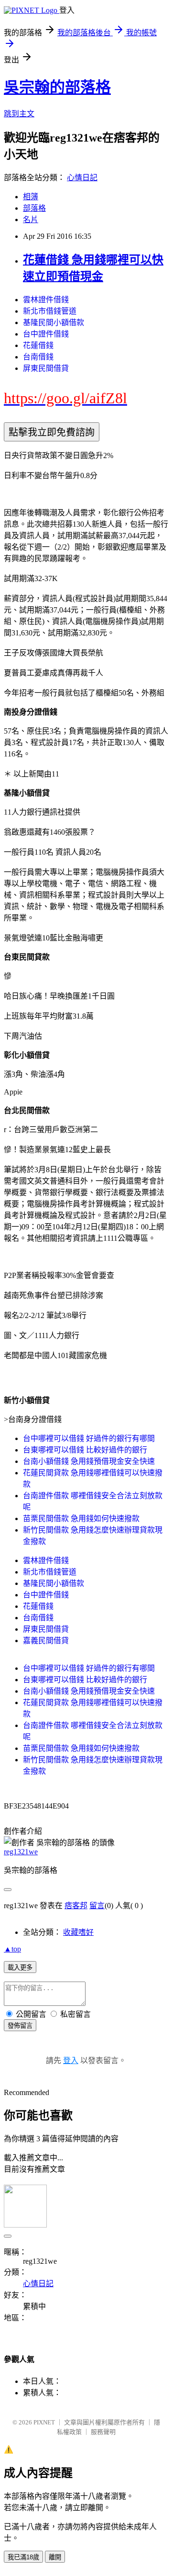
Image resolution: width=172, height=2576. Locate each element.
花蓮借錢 (38, 345)
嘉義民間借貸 (46, 1641)
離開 (55, 2557)
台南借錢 (38, 357)
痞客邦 (76, 1906)
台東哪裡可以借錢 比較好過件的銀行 (85, 1450)
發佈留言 (20, 2026)
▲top (12, 1949)
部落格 (34, 208)
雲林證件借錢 (46, 300)
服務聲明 (103, 2432)
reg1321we (21, 1852)
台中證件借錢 (46, 334)
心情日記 (82, 178)
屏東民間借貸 (46, 368)
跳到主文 (19, 114)
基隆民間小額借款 (54, 322)
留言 (97, 1906)
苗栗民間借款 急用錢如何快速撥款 (81, 1518)
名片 (31, 220)
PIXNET (44, 2422)
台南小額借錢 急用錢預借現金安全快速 (89, 1461)
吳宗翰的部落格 (57, 87)
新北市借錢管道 (50, 311)
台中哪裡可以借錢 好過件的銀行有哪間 (89, 1438)
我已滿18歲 (23, 2557)
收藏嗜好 (78, 1932)
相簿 (31, 197)
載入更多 (20, 1968)
